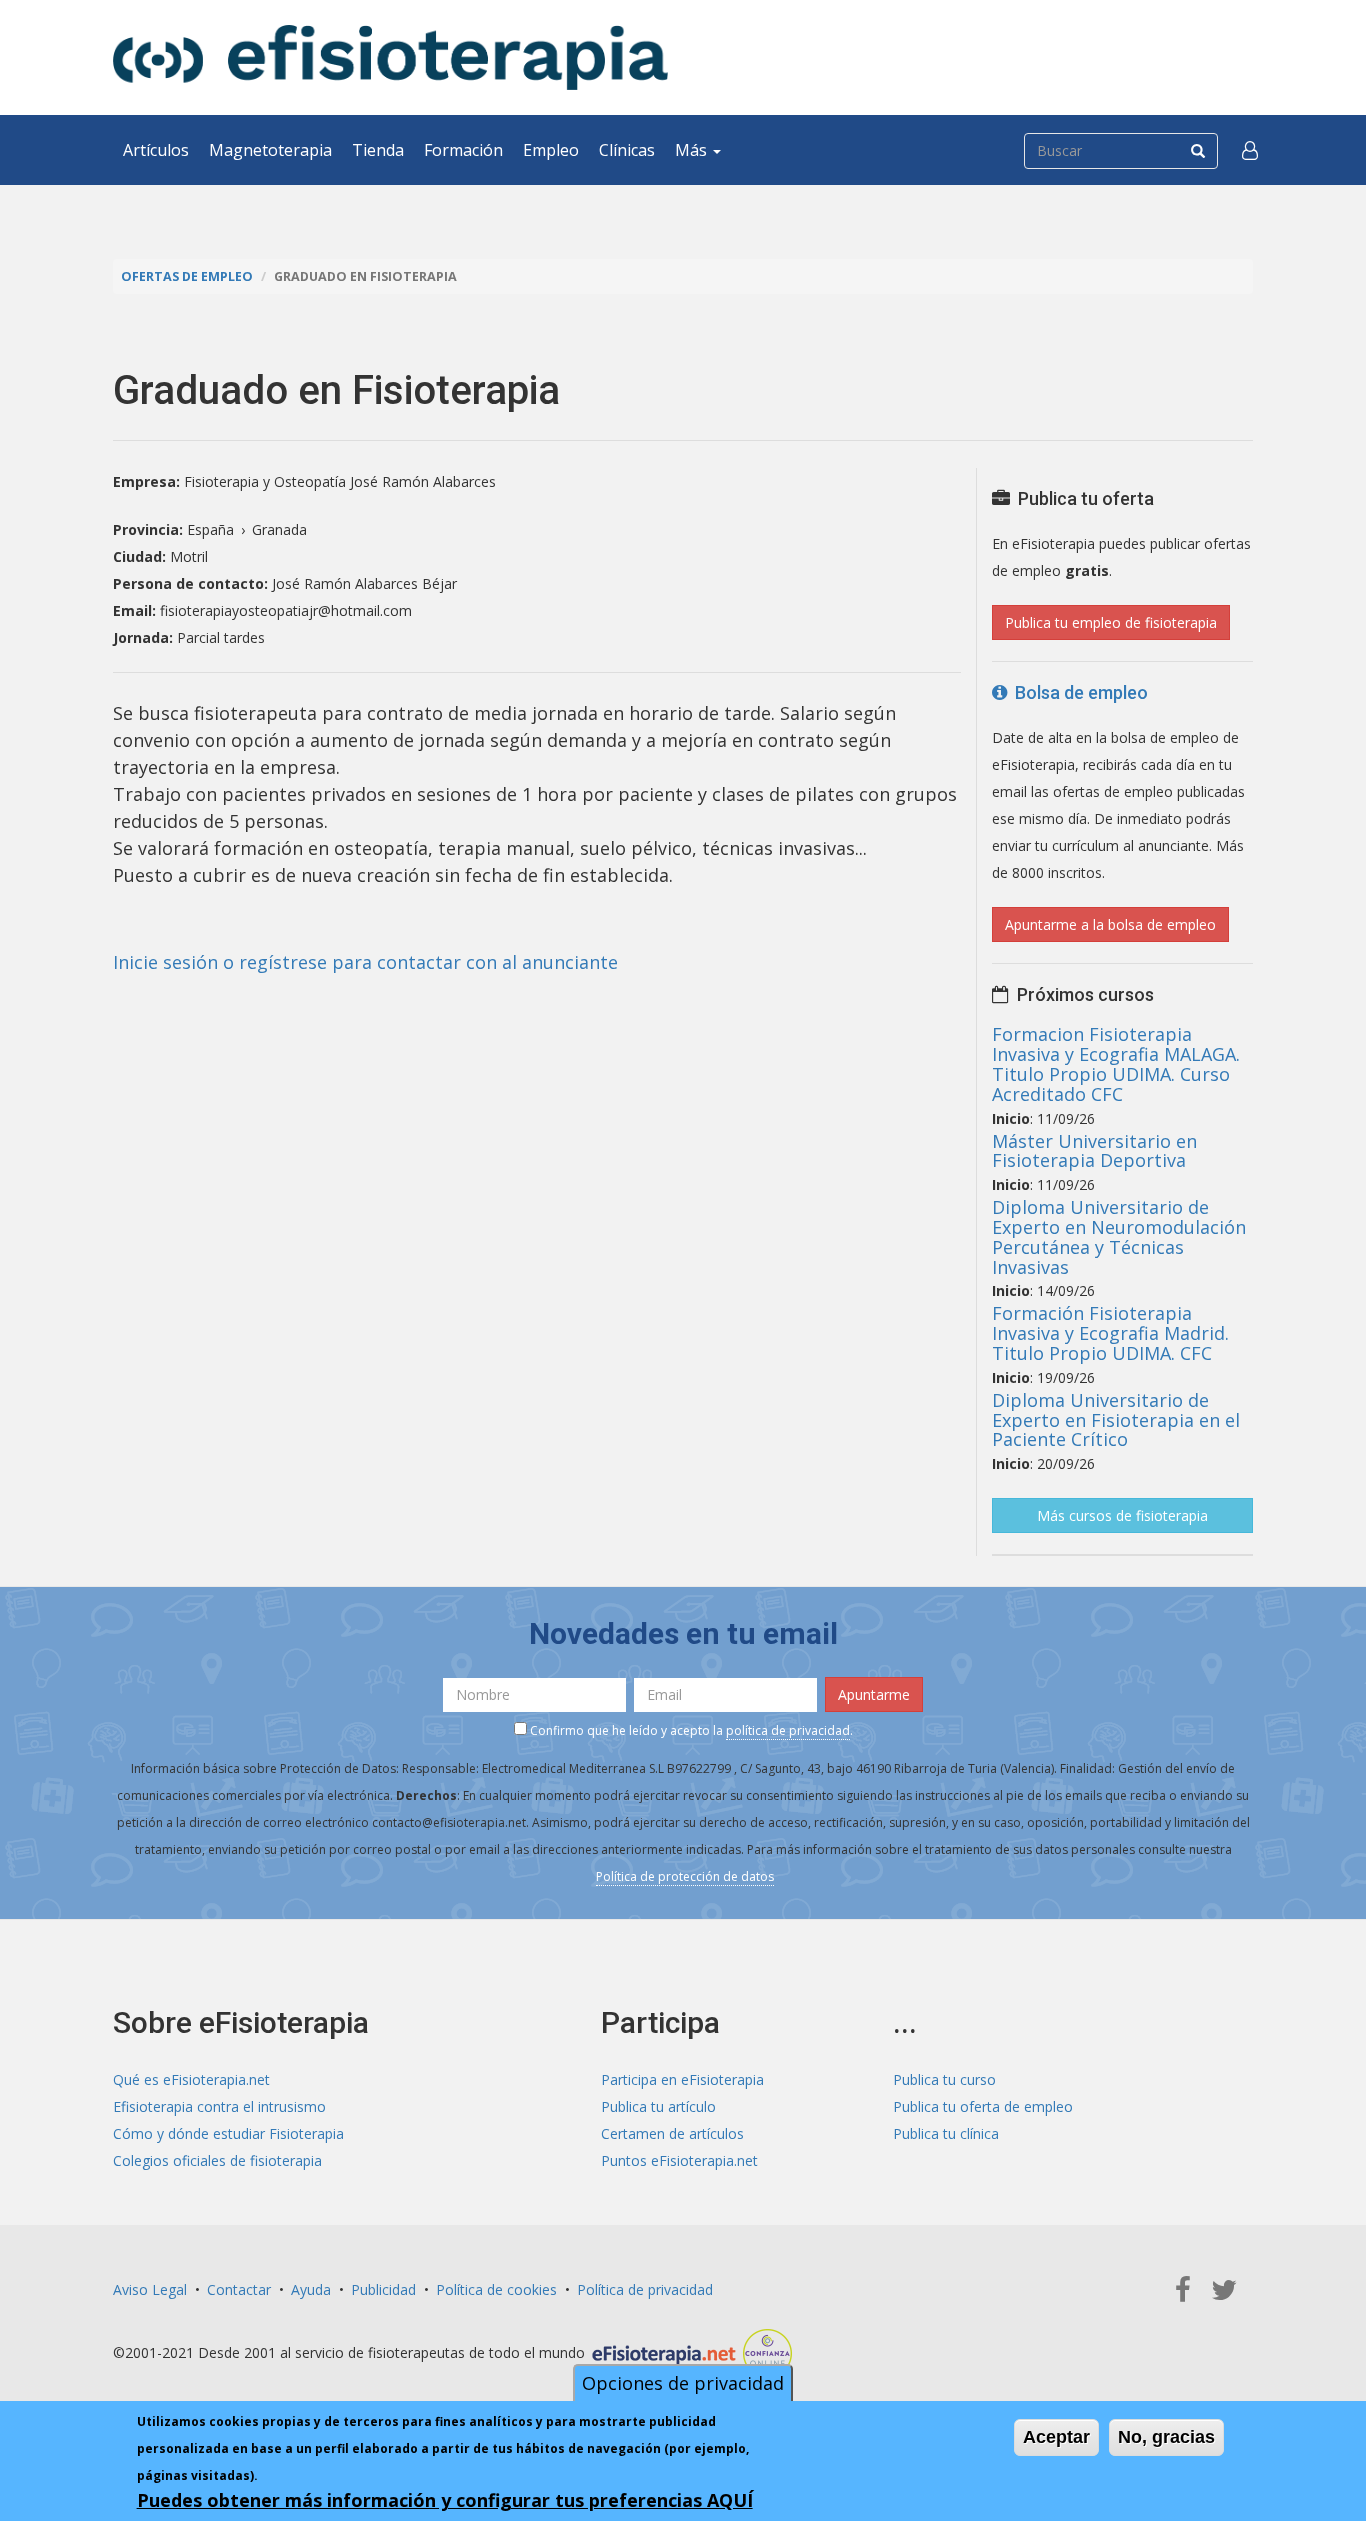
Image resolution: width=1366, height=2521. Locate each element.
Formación (463, 150)
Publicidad (383, 2289)
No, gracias (1166, 2437)
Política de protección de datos (685, 1876)
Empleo (551, 150)
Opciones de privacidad (683, 2383)
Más (693, 150)
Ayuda (311, 2289)
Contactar (239, 2289)
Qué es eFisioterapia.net (191, 2079)
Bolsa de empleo (1077, 692)
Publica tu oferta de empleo (983, 2106)
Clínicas (627, 150)
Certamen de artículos (672, 2133)
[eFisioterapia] (390, 57)
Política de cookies (496, 2289)
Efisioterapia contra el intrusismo (219, 2106)
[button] (1250, 150)
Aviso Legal (150, 2289)
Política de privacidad (645, 2289)
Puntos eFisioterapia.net (679, 2160)
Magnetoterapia (270, 150)
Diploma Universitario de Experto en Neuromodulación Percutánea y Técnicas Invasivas (1119, 1236)
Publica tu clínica (946, 2133)
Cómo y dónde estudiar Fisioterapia (228, 2133)
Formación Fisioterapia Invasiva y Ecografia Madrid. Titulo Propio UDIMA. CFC (1110, 1333)
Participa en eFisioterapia (682, 2079)
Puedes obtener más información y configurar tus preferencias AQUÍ (445, 2500)
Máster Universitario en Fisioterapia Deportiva (1094, 1151)
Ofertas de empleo (187, 276)
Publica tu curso (944, 2079)
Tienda (378, 150)
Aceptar (1056, 2437)
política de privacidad (788, 1730)
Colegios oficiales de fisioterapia (217, 2160)
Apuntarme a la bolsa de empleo (1110, 924)
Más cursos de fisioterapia (1122, 1515)
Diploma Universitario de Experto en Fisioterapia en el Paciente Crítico (1116, 1420)
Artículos (156, 150)
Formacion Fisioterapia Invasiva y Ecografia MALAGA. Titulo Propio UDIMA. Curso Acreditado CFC (1116, 1063)
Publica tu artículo (658, 2106)
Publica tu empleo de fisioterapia (1111, 622)
